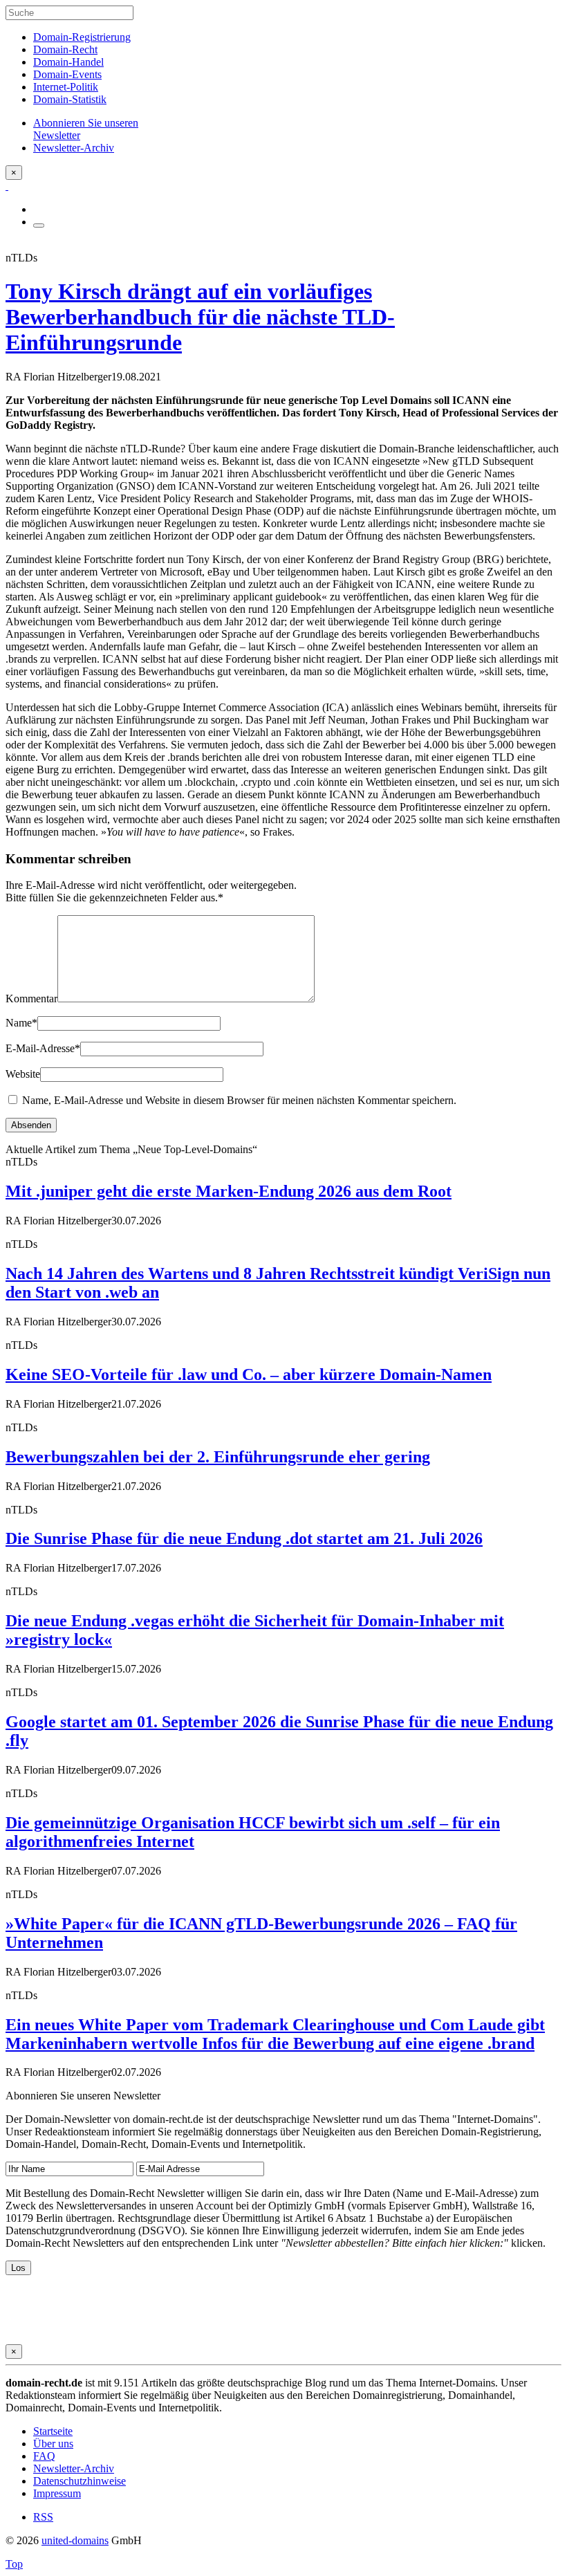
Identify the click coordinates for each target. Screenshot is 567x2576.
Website (23, 1074)
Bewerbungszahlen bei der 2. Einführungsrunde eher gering (218, 1457)
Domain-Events (67, 74)
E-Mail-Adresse (43, 1048)
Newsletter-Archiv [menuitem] (74, 148)
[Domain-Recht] (7, 186)
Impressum (57, 2493)
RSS (43, 2517)
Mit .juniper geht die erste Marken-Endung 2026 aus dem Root (229, 1191)
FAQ (44, 2456)
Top (14, 2564)
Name (21, 1023)
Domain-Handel (68, 62)
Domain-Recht (65, 49)
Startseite (53, 2431)
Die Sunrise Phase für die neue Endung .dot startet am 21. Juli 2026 (244, 1538)
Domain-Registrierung (82, 37)
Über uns (53, 2444)
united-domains (75, 2540)
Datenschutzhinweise (80, 2481)
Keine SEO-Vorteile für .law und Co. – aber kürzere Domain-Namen (249, 1374)
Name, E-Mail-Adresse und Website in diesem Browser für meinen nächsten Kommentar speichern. (239, 1100)
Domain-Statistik (70, 99)
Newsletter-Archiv (74, 2468)
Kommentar (31, 999)
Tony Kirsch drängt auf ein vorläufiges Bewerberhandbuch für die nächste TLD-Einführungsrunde (200, 317)
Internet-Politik (66, 87)
